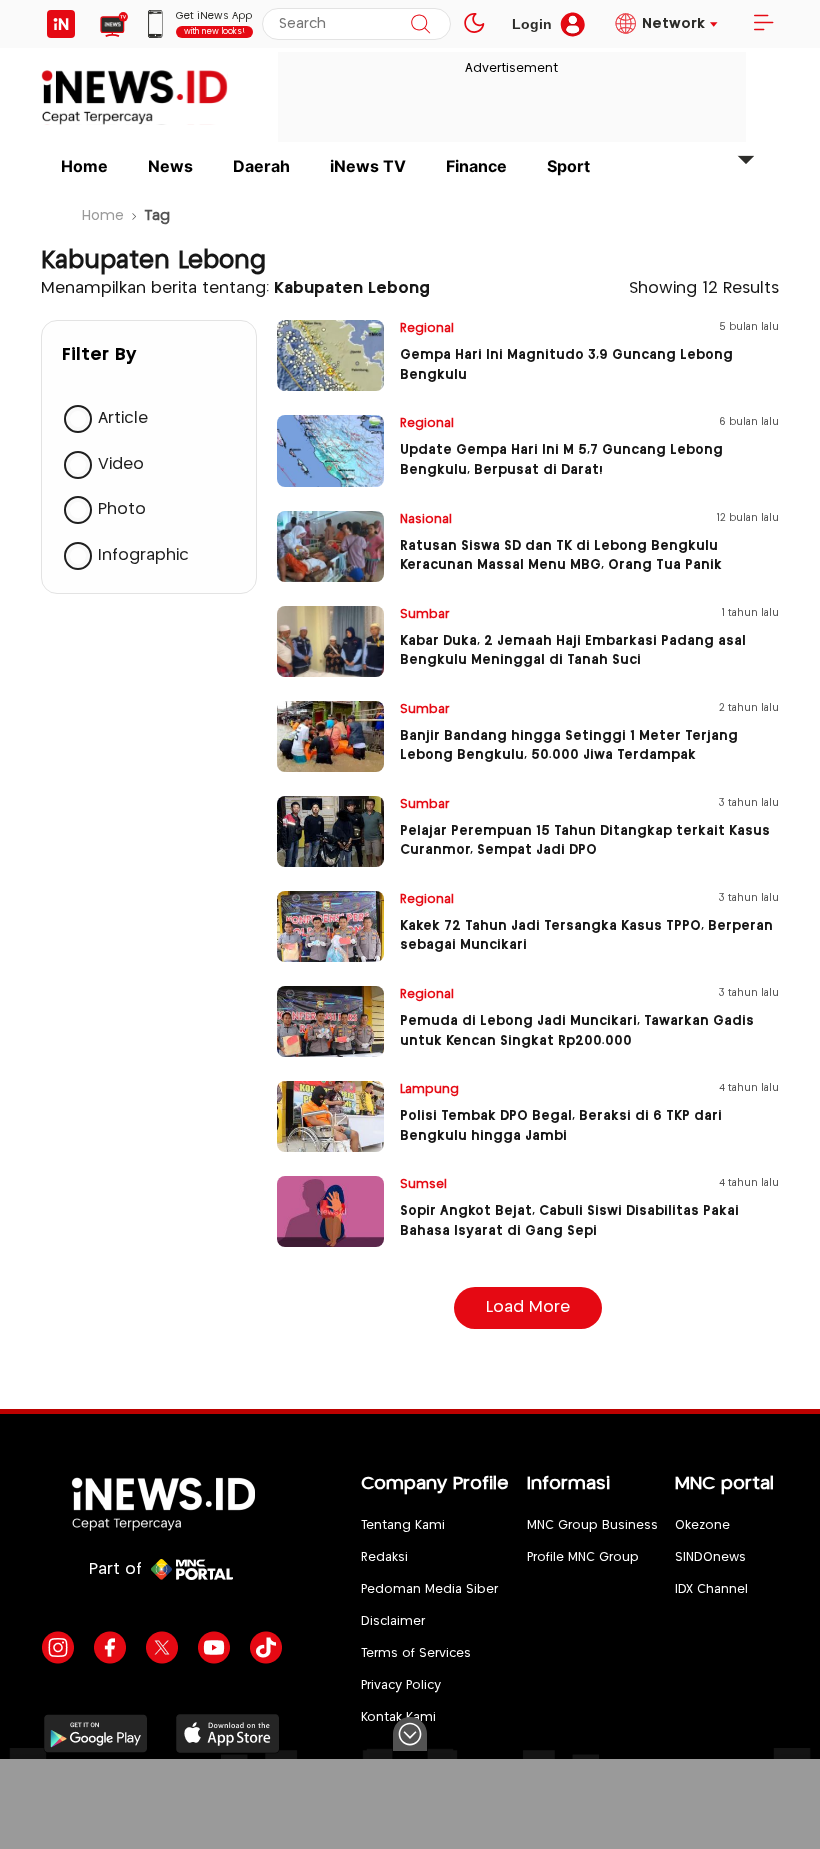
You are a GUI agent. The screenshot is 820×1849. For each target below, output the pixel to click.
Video (121, 464)
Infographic (143, 555)
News (170, 166)
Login (532, 24)
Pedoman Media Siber (429, 1589)
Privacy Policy (401, 1685)
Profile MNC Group (583, 1557)
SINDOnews (710, 1557)
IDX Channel (711, 1589)
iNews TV (368, 166)
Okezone (702, 1525)
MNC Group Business (592, 1525)
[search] (420, 24)
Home (84, 166)
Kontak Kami (398, 1717)
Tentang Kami (403, 1525)
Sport (568, 166)
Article (123, 418)
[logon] (61, 24)
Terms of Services (416, 1653)
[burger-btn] (763, 24)
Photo (122, 509)
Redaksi (384, 1557)
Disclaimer (393, 1621)
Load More (528, 1307)
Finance (476, 166)
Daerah (261, 166)
